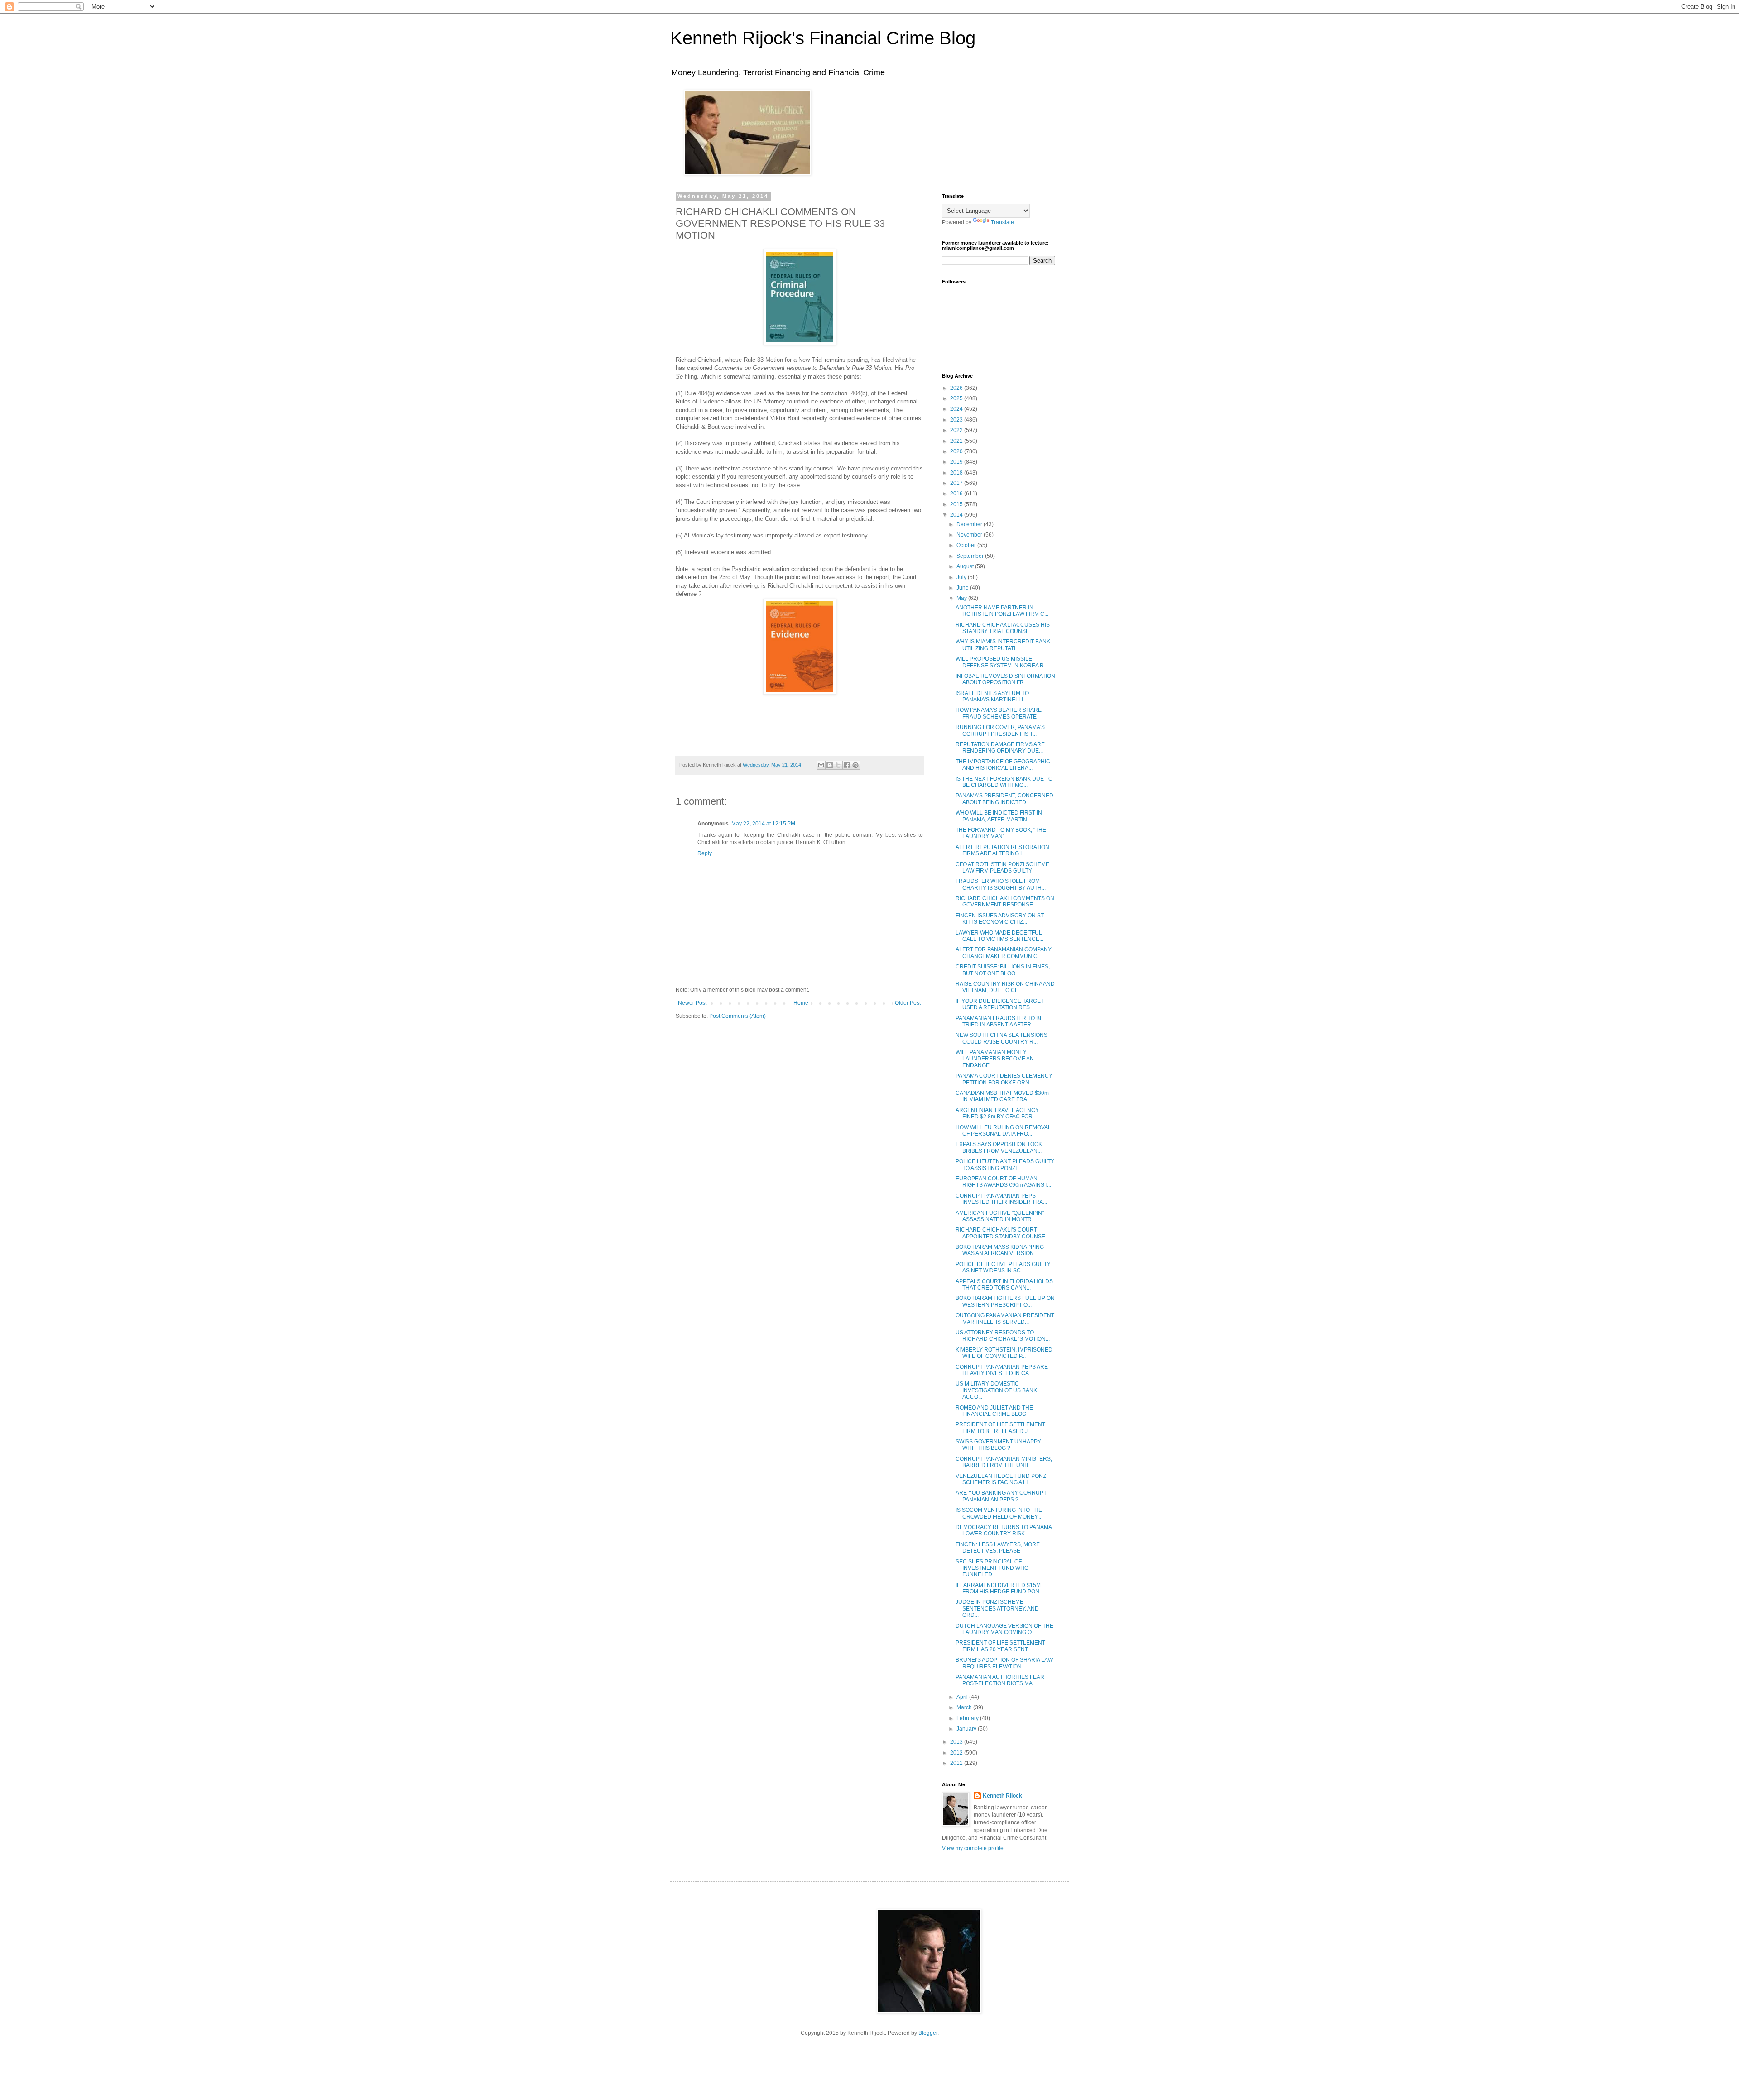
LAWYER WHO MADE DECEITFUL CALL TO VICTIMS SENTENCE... (999, 936)
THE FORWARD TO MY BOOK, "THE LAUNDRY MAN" (1001, 833)
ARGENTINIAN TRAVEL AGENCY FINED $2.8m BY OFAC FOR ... (997, 1113)
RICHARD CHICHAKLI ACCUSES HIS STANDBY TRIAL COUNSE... (1003, 628)
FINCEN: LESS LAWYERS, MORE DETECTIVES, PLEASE (998, 1548)
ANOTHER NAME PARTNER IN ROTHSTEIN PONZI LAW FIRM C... (1002, 611)
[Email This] (821, 765)
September (971, 556)
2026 (957, 388)
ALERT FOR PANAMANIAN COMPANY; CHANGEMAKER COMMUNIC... (1004, 953)
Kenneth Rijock (1002, 1796)
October (967, 545)
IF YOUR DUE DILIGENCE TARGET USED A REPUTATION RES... (1000, 1004)
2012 (957, 1753)
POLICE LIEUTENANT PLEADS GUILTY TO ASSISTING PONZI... (1005, 1165)
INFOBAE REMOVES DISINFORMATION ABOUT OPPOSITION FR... (1005, 679)
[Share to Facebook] (847, 765)
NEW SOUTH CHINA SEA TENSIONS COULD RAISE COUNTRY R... (1002, 1038)
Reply (705, 853)
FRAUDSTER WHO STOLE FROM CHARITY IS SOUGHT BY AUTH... (1001, 884)
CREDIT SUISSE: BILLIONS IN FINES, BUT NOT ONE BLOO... (1003, 970)
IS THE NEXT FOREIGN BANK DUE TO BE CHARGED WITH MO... (1004, 782)
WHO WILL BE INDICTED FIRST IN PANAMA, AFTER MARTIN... (999, 816)
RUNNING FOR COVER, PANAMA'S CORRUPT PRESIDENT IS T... (1000, 730)
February (968, 1718)
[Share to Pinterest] (855, 765)
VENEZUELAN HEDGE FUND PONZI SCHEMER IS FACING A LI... (1002, 1479)
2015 (957, 504)
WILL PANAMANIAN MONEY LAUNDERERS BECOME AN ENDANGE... (995, 1059)
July (962, 577)
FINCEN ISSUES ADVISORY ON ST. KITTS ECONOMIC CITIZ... (1000, 919)
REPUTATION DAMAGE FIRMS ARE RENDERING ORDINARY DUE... (1000, 748)
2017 (957, 483)
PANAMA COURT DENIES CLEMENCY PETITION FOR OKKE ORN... (1004, 1079)
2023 (957, 420)
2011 (957, 1763)
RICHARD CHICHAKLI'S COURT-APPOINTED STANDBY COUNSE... (1002, 1233)
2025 (957, 398)
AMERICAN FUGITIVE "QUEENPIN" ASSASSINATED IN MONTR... (1000, 1216)
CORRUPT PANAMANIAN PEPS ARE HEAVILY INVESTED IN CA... (1002, 1370)
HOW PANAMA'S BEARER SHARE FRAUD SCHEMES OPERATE (999, 713)
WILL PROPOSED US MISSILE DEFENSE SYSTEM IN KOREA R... (1002, 662)
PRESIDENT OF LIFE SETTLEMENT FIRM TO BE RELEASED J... (1000, 1428)
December (970, 524)
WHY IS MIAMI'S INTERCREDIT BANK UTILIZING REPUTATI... (1003, 645)
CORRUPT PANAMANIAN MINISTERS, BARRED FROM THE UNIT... (1004, 1462)
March (965, 1707)
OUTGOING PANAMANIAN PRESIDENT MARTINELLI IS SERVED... (1005, 1318)
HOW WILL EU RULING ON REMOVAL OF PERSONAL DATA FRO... (1003, 1131)
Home (801, 1003)
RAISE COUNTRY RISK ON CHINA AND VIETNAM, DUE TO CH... (1005, 987)
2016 (957, 494)
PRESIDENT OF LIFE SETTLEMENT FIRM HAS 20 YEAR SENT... (1000, 1646)
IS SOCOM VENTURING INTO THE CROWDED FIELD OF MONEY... (999, 1513)
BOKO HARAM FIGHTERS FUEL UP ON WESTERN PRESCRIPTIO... (1005, 1301)
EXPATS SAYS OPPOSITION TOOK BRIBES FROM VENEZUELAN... (999, 1147)
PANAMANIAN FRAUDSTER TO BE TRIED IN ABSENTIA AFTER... (999, 1021)
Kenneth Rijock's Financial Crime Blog (823, 38)
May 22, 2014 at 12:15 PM (763, 824)
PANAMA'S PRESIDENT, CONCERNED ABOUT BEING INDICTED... (1004, 799)
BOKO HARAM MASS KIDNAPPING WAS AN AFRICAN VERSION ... (1000, 1250)
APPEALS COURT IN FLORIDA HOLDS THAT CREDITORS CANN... (1004, 1285)
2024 (957, 409)
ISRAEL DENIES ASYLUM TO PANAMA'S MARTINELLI (992, 696)
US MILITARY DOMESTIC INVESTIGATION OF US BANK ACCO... (996, 1390)
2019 (957, 462)
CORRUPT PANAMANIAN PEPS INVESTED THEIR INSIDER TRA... (1001, 1199)
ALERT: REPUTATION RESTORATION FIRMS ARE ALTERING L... (1002, 850)
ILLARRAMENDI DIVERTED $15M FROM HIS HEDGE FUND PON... (999, 1588)
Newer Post (692, 1003)
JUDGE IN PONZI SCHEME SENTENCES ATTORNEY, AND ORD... (997, 1609)
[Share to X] (838, 765)
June (963, 588)
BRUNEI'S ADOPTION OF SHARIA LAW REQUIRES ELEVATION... (1004, 1663)
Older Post (908, 1003)
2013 (957, 1742)
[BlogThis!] (830, 765)
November (970, 535)
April (963, 1697)
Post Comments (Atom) (737, 1016)
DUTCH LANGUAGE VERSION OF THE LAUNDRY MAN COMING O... (1004, 1629)
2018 (957, 473)
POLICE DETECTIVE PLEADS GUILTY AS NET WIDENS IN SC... (1003, 1267)
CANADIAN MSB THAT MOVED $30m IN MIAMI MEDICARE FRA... (1002, 1096)
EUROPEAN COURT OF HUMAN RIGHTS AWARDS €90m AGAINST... (1003, 1182)
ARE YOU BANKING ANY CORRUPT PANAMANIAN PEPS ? (1001, 1496)
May (962, 598)
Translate (1002, 222)
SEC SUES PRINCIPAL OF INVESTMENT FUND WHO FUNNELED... (992, 1568)
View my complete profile (973, 1848)
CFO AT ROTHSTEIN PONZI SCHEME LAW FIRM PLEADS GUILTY (1002, 868)
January (967, 1729)
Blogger (928, 2033)
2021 (957, 441)
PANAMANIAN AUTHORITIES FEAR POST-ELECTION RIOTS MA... (1000, 1680)
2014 (957, 515)
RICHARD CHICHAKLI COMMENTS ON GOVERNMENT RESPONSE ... (1005, 901)
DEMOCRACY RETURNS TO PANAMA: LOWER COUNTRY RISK (1004, 1530)
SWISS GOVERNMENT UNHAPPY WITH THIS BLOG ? (998, 1445)
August (966, 566)
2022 (957, 430)
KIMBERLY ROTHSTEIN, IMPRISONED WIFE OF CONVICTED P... (1004, 1353)
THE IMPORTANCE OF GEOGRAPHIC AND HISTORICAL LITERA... (1003, 765)
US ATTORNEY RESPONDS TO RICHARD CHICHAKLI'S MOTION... (1003, 1336)
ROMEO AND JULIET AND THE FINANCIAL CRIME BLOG (994, 1411)
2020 (957, 451)
